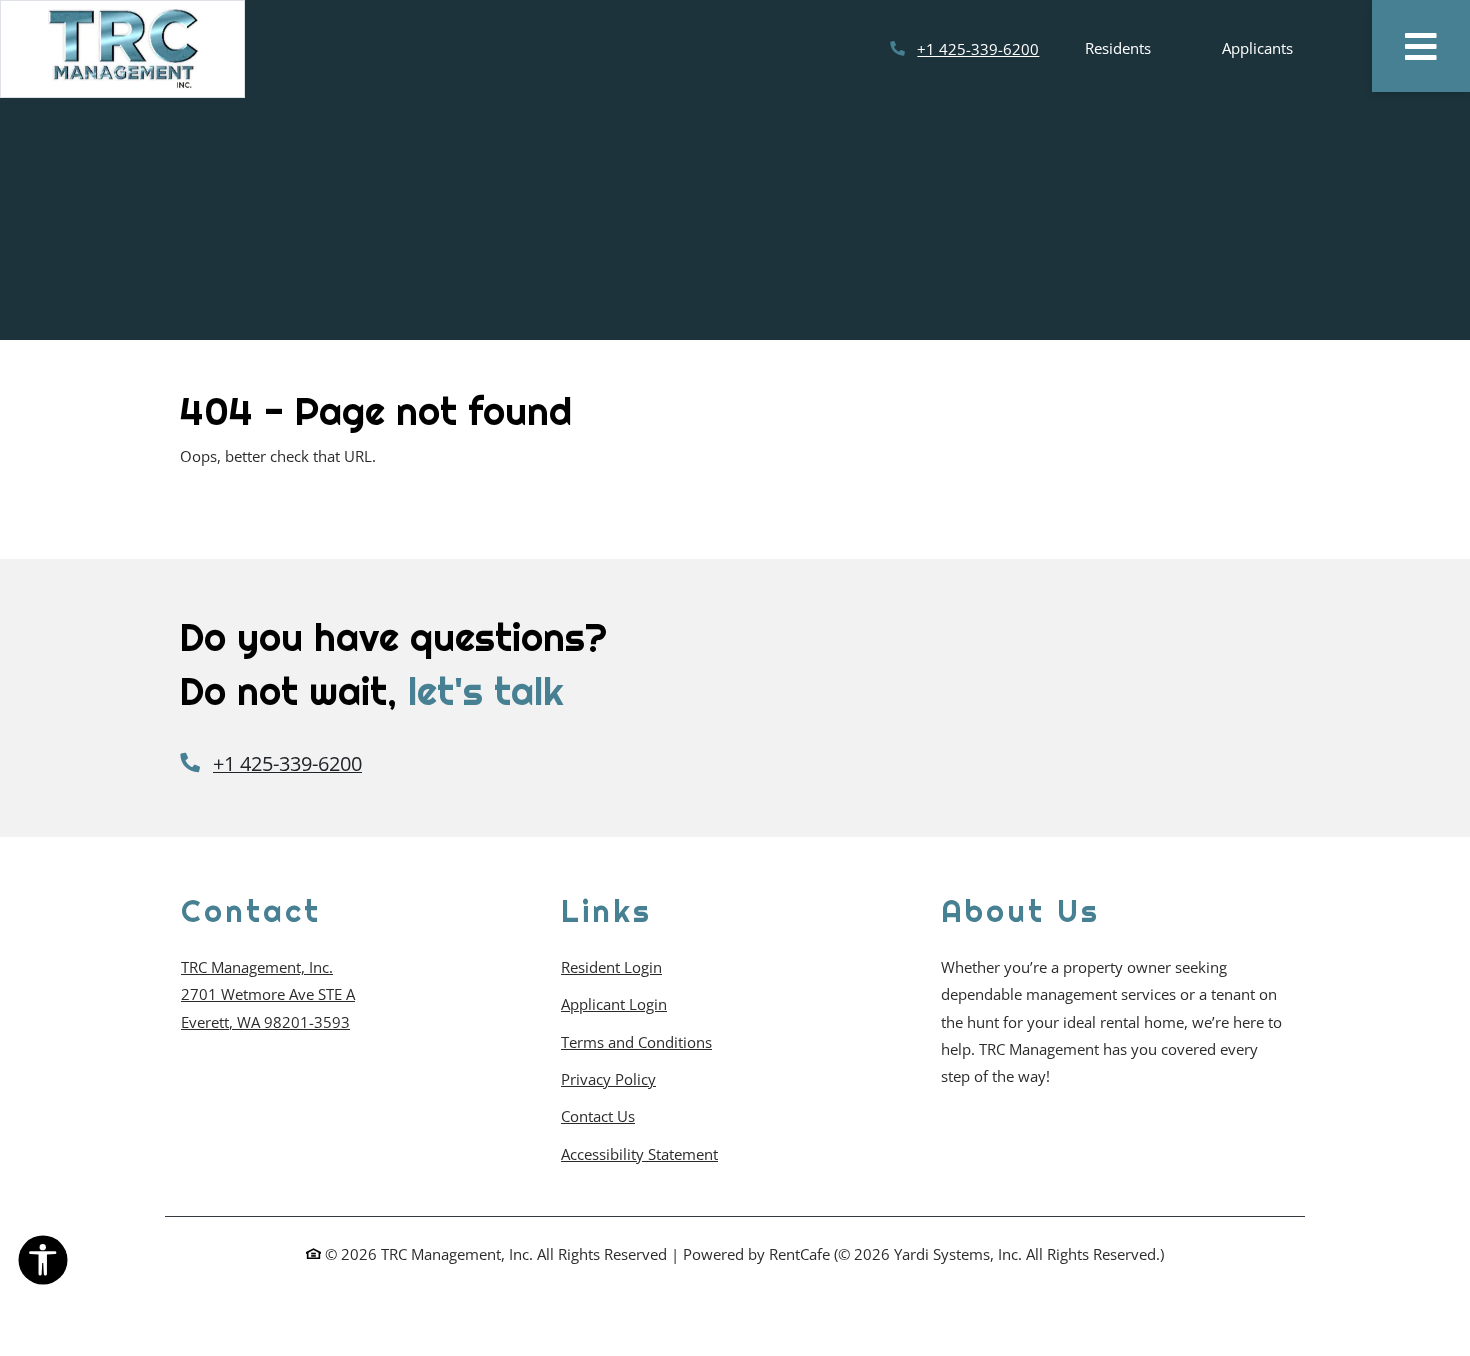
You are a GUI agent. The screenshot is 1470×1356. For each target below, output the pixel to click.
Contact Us (598, 1116)
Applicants (1282, 47)
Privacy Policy (608, 1078)
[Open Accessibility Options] (43, 1264)
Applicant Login (614, 1003)
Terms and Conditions (636, 1041)
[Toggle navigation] (1421, 46)
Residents (1129, 47)
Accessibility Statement (639, 1153)
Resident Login (611, 966)
